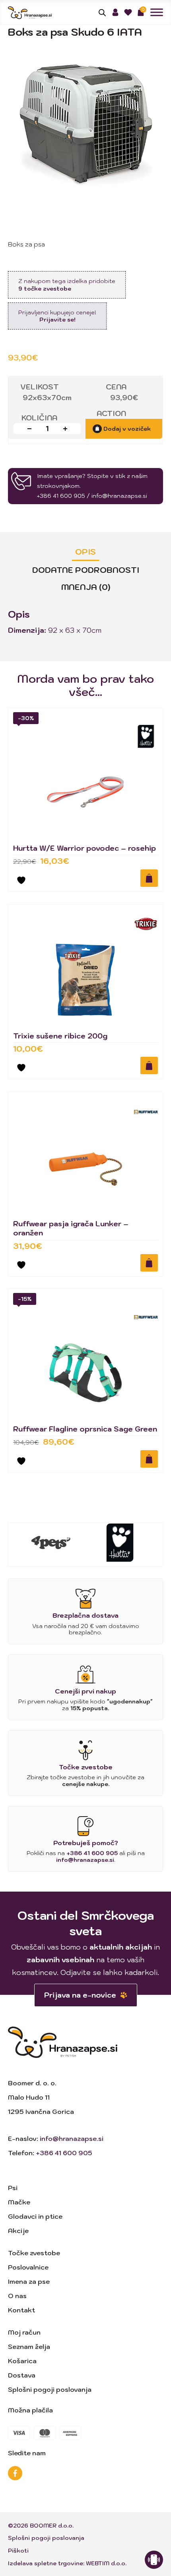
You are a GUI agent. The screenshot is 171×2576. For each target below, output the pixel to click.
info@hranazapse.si (119, 496)
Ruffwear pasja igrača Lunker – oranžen (71, 1228)
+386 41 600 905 (61, 496)
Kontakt (21, 2310)
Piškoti (18, 2551)
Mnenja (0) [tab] (86, 587)
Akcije (18, 2231)
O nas (17, 2296)
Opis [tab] (85, 552)
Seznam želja (29, 2347)
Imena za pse (29, 2281)
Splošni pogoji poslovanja (50, 2389)
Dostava (22, 2375)
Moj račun (24, 2332)
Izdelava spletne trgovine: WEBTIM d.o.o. (67, 2563)
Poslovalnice (28, 2267)
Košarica (22, 2361)
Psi (13, 2188)
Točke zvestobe (34, 2253)
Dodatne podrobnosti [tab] (86, 570)
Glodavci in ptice (35, 2216)
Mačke (19, 2202)
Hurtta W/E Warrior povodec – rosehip (85, 848)
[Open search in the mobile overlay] (102, 12)
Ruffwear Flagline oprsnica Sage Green (85, 1429)
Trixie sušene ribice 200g (60, 1036)
